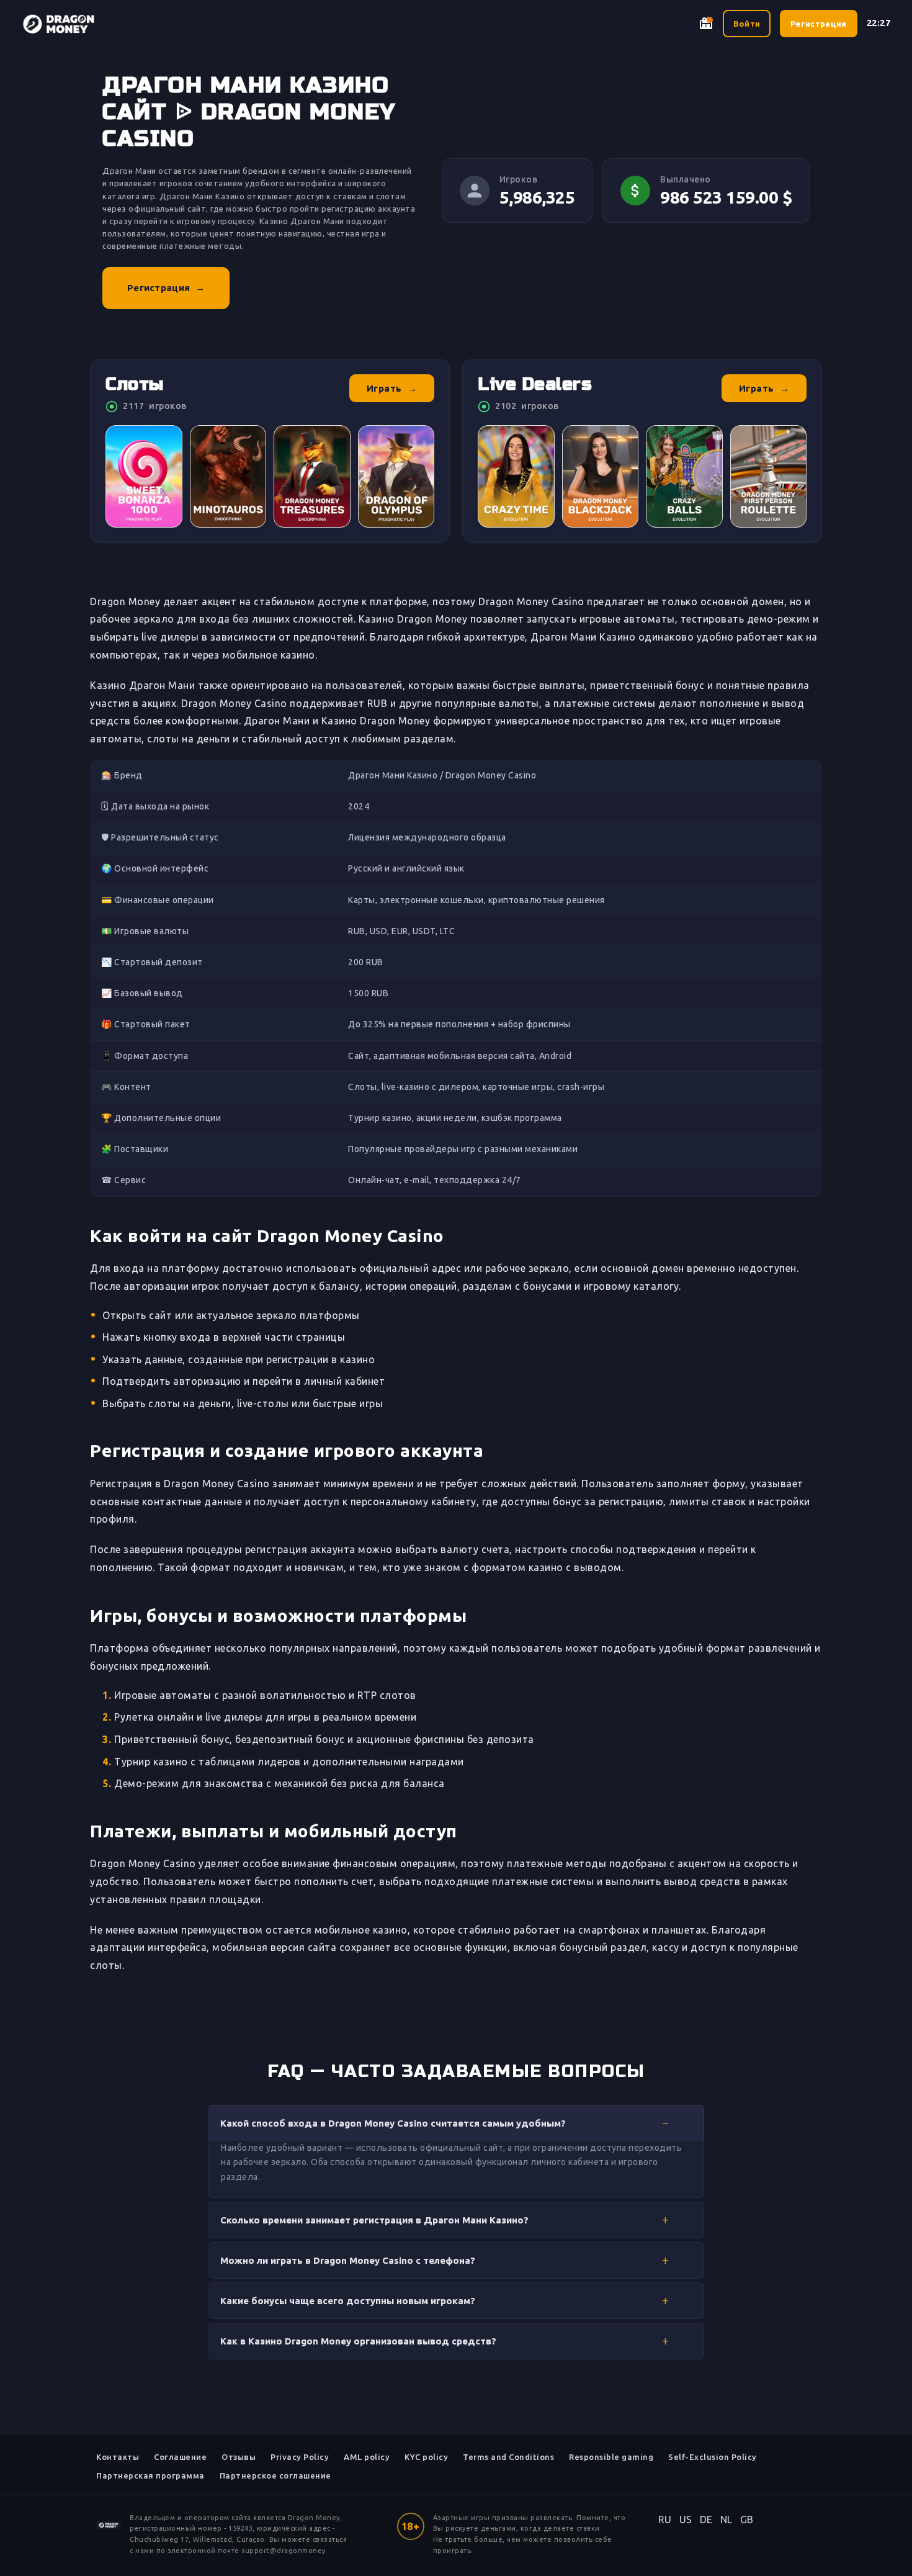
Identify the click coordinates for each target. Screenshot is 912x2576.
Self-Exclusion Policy (713, 2457)
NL (726, 2520)
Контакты (118, 2457)
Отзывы (239, 2457)
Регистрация (818, 24)
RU (665, 2520)
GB (747, 2520)
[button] (456, 2123)
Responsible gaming (611, 2457)
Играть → (392, 388)
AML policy (367, 2457)
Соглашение (180, 2457)
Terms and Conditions (508, 2457)
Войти (747, 24)
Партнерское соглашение (275, 2475)
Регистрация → (166, 288)
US (686, 2520)
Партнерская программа (150, 2475)
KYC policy (426, 2457)
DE (706, 2520)
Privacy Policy (300, 2457)
